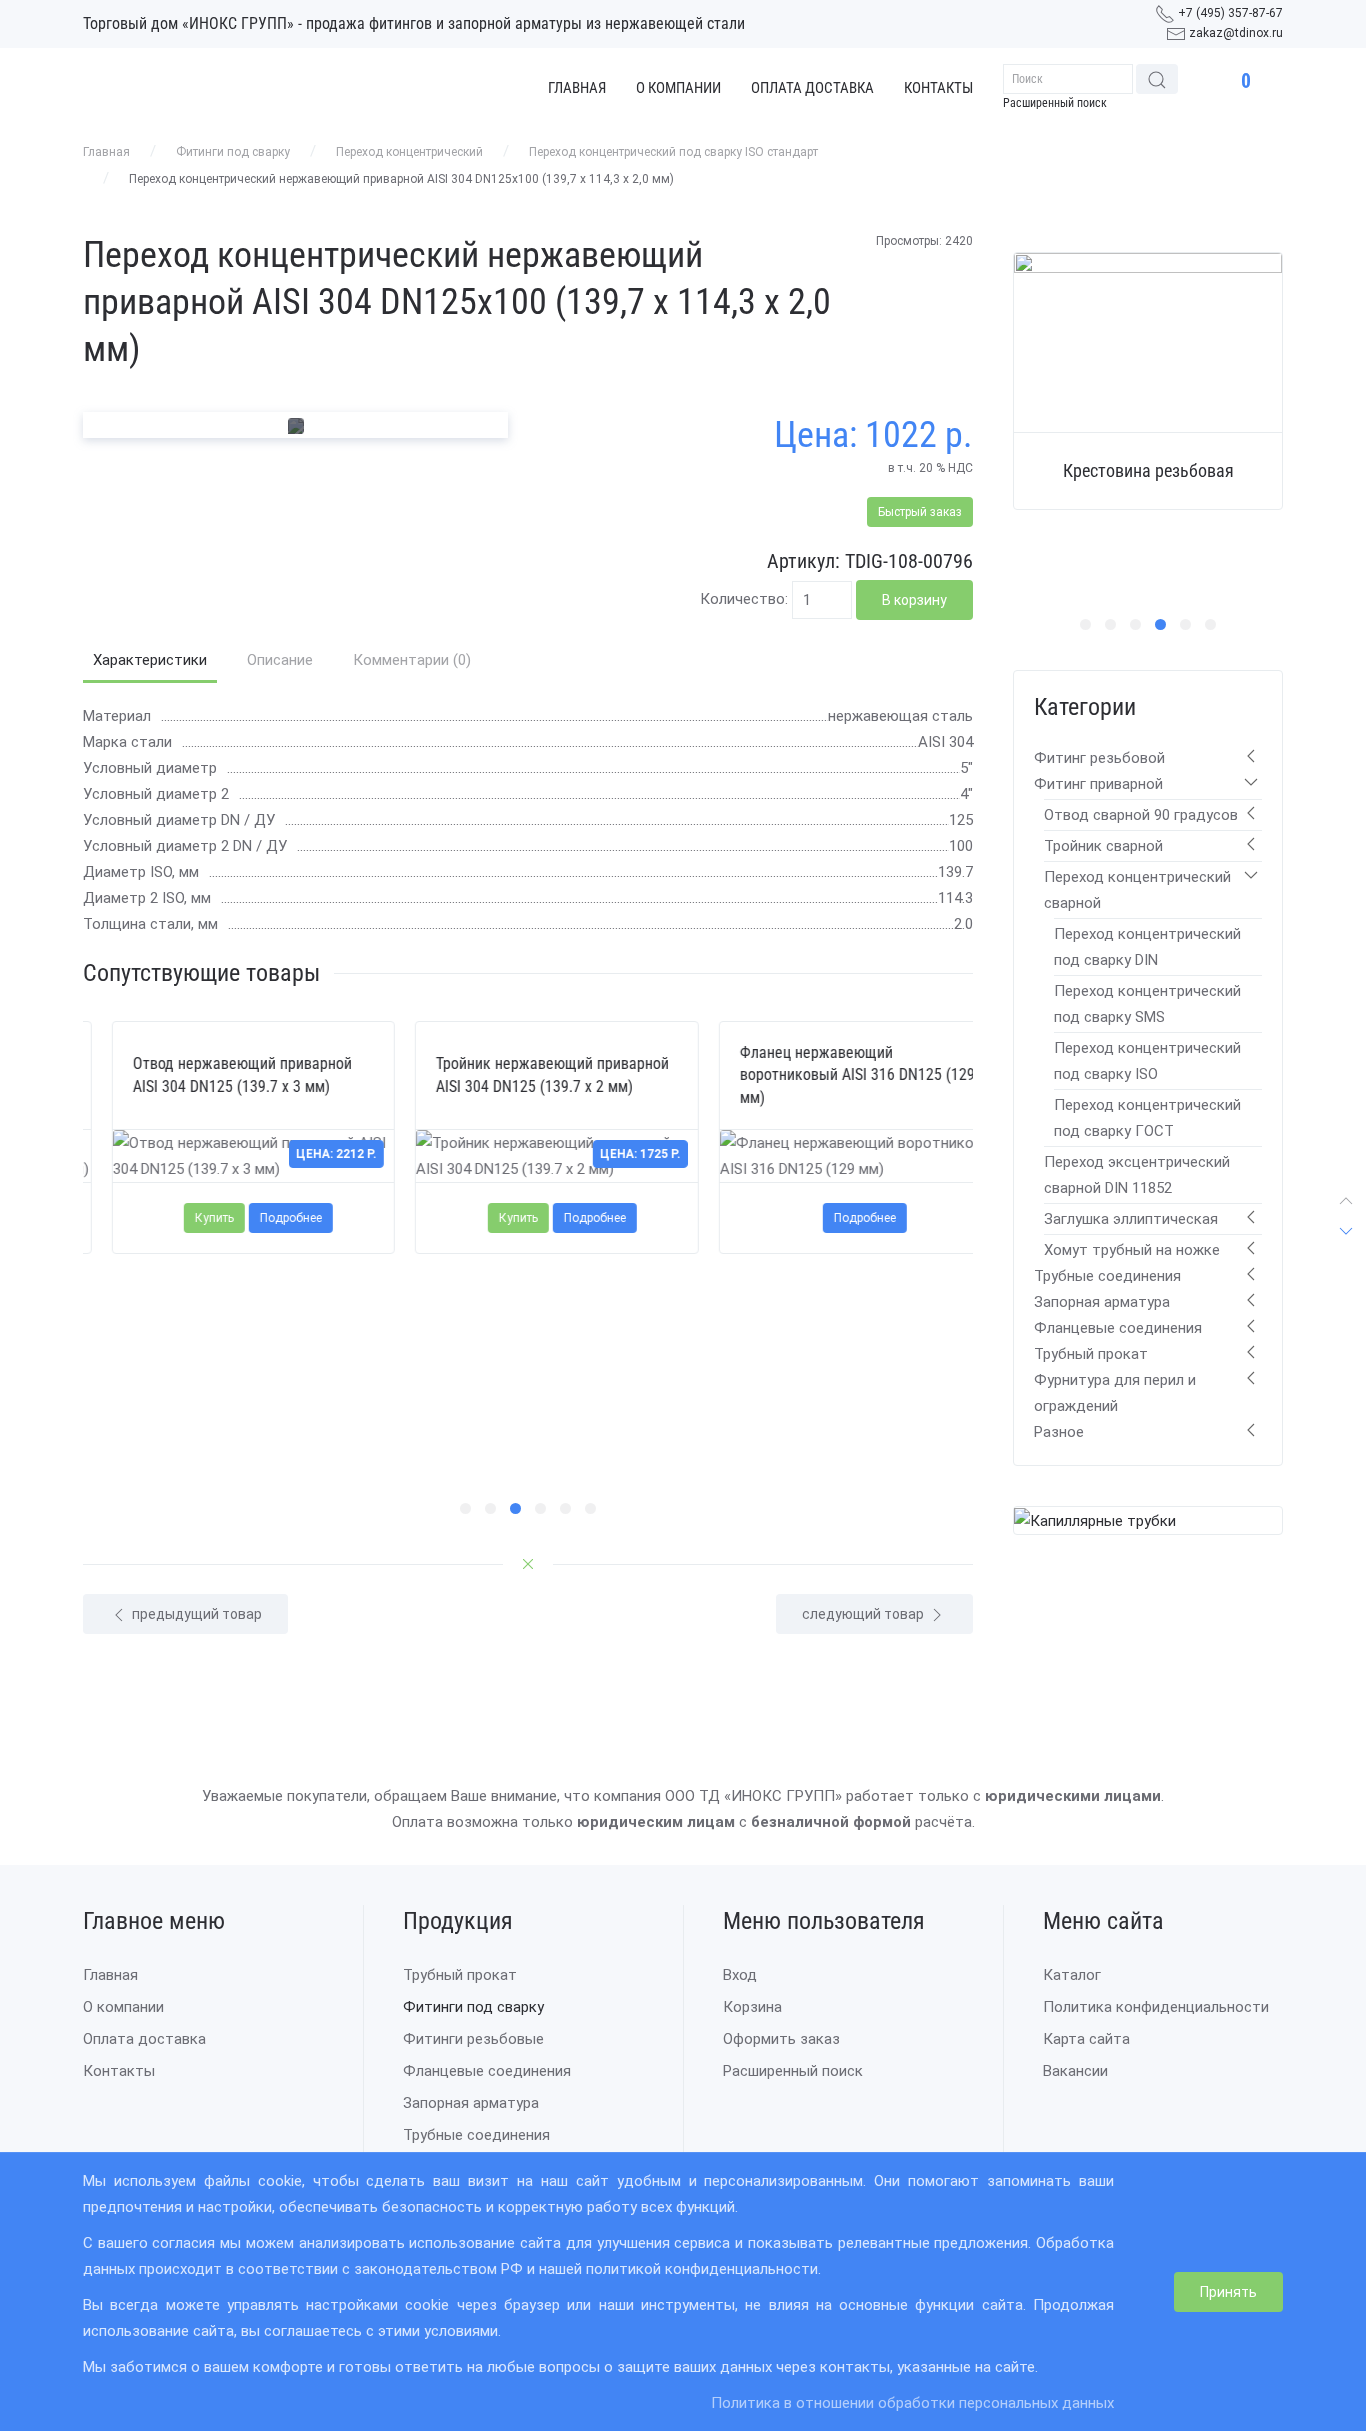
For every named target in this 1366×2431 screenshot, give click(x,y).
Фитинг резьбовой (1099, 758)
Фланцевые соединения (1118, 1328)
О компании (678, 88)
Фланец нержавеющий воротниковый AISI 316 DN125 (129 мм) (827, 1075)
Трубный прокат (1091, 1354)
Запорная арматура (1102, 1302)
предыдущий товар (195, 1614)
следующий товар (864, 1614)
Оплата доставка (812, 88)
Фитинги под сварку (233, 152)
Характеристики (150, 660)
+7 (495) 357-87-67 (1230, 13)
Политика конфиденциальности (1156, 2007)
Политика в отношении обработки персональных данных (912, 2403)
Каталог (1072, 1975)
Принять (1228, 2292)
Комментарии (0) (412, 660)
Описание (280, 660)
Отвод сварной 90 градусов (1141, 815)
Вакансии (1075, 2071)
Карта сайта (1086, 2039)
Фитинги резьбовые (473, 2039)
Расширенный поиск (1055, 103)
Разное (1059, 1432)
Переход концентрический (409, 152)
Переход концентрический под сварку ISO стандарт (673, 152)
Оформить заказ (781, 2039)
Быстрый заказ (920, 512)
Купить (185, 1218)
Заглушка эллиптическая (1131, 1219)
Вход (740, 1975)
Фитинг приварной (1098, 784)
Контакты (938, 88)
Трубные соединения (1107, 1276)
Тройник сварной (1103, 846)
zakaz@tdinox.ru (1236, 33)
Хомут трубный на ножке (1132, 1250)
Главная (577, 88)
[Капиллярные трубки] (1095, 1520)
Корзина (752, 2007)
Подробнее (262, 1218)
